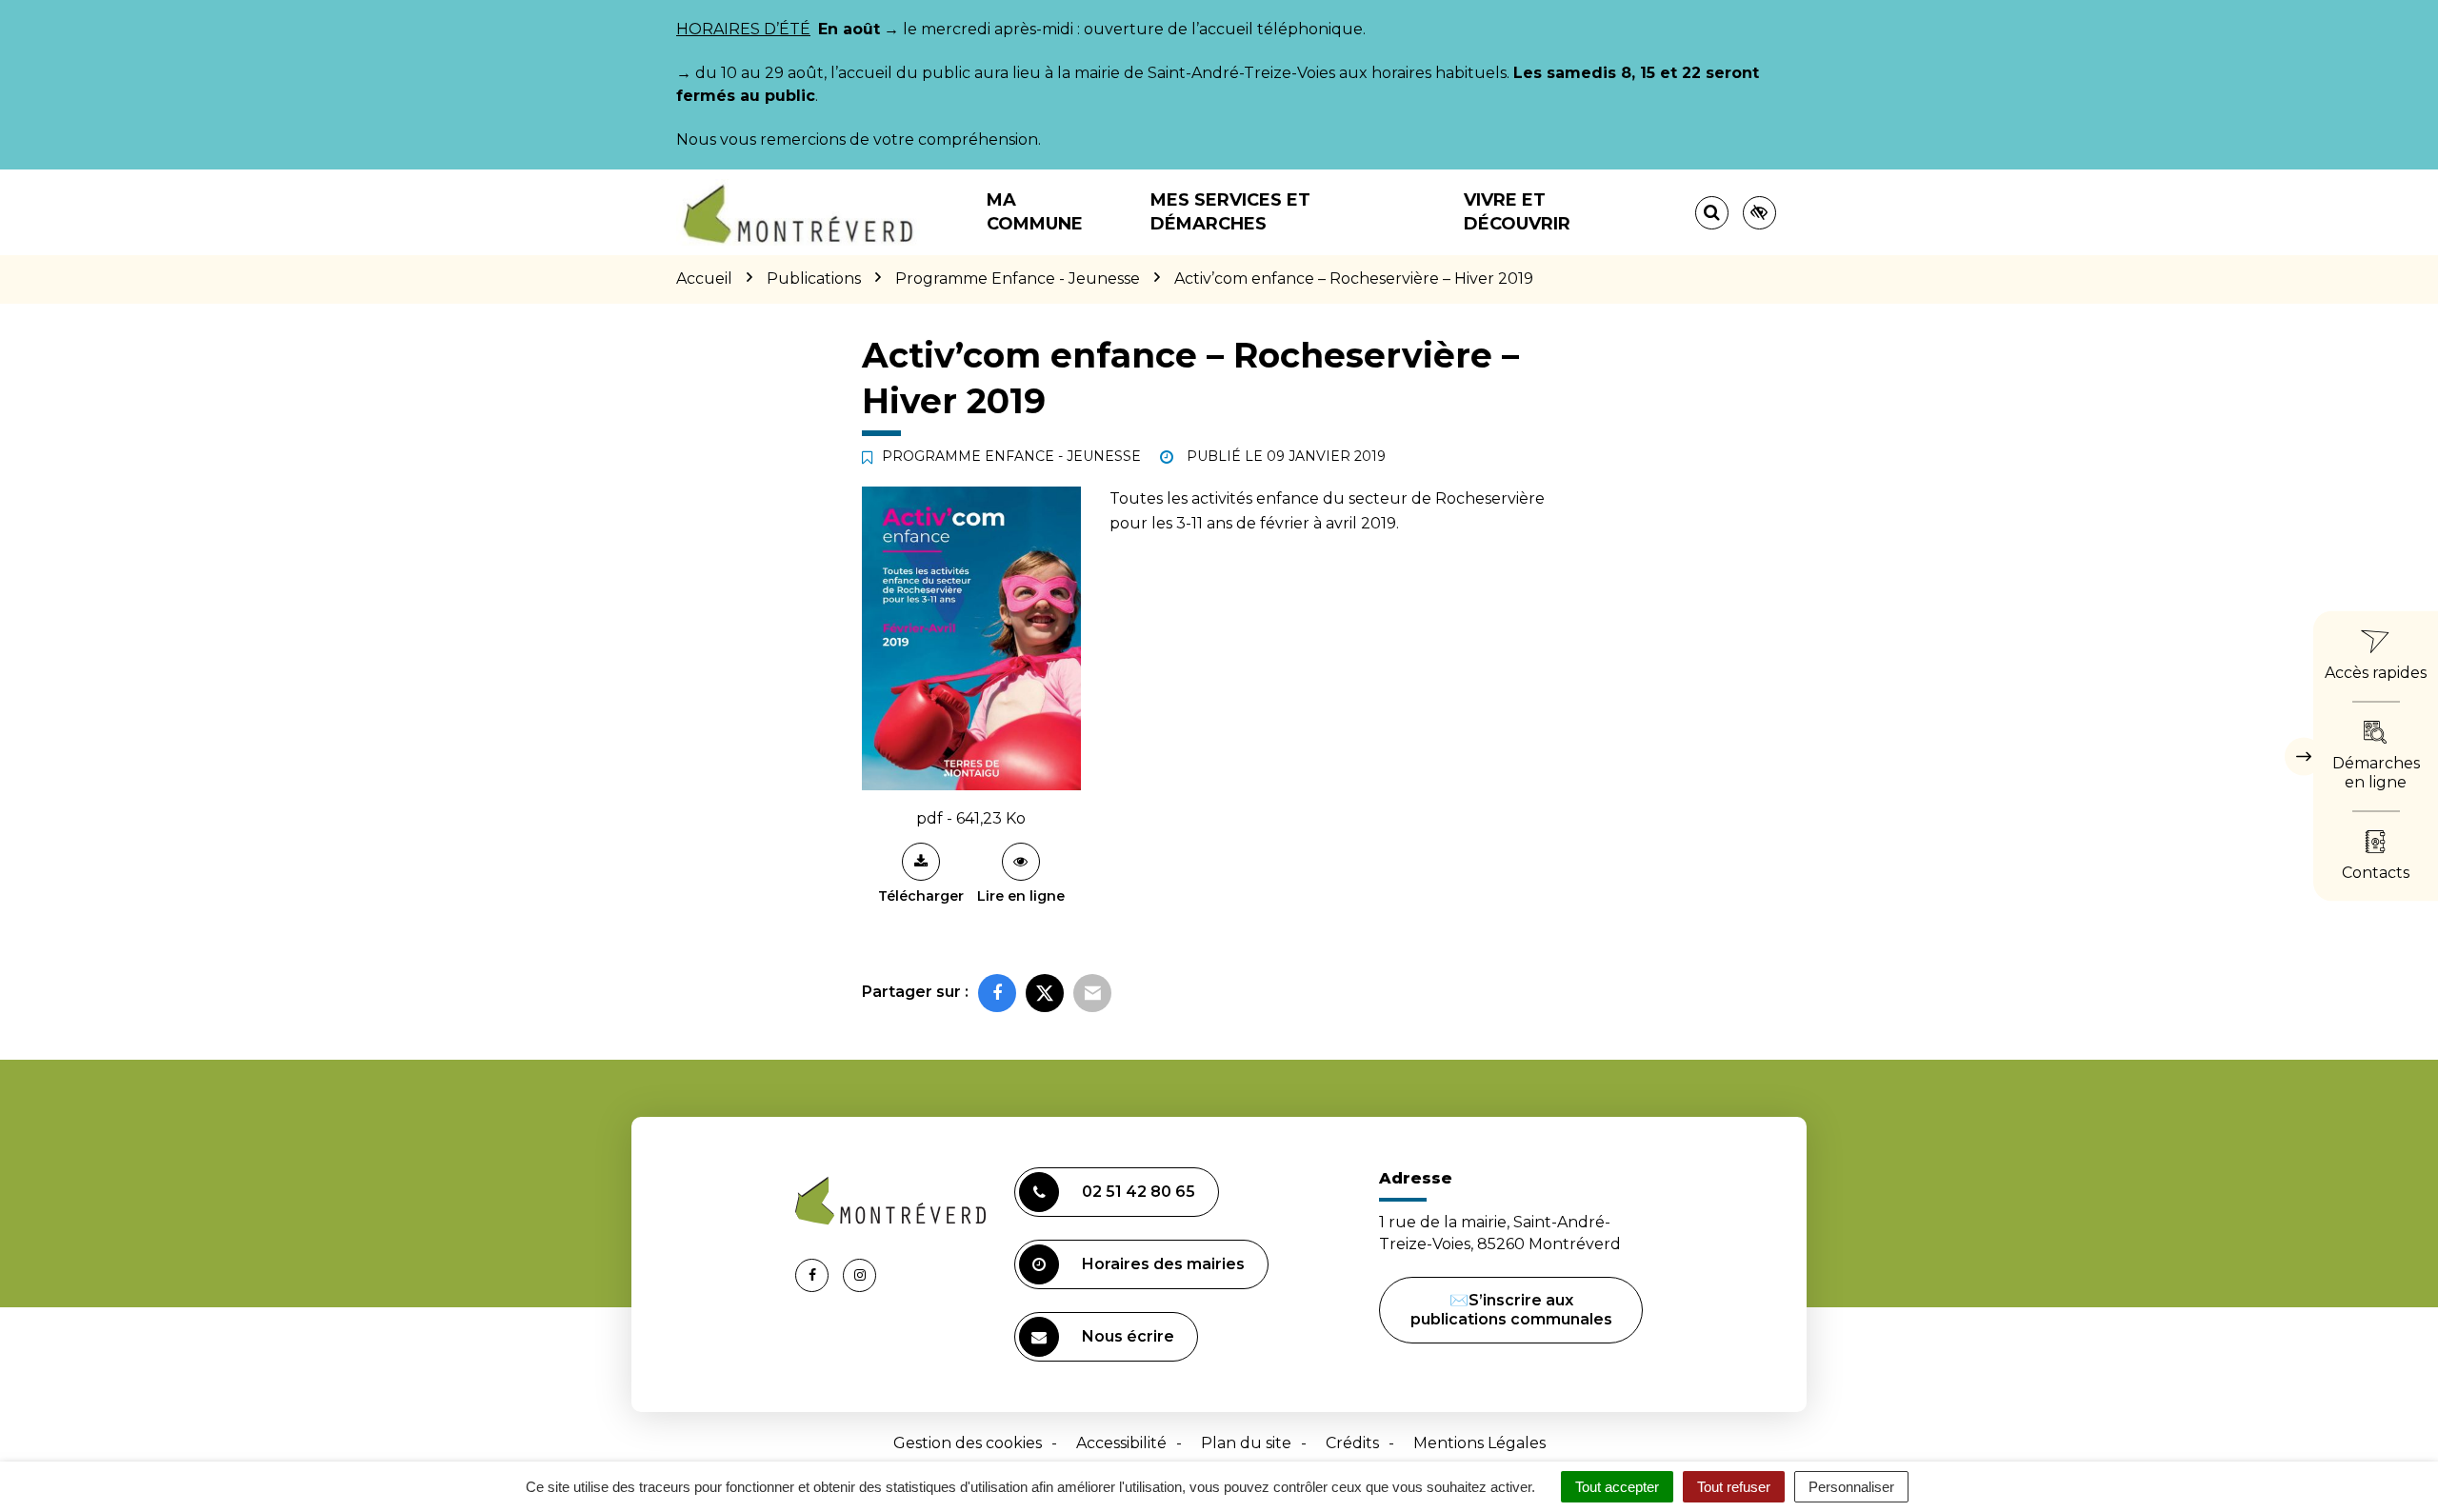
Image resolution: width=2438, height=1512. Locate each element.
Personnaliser (1851, 1487)
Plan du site (1246, 1443)
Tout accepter (1617, 1487)
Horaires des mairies (1163, 1264)
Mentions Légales (1479, 1443)
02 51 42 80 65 (1139, 1192)
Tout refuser (1734, 1487)
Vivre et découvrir (1517, 212)
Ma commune (1035, 212)
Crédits (1352, 1443)
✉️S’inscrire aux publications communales (1511, 1310)
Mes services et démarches (1230, 212)
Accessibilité (1121, 1443)
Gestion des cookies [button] (968, 1443)
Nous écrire (1128, 1336)
